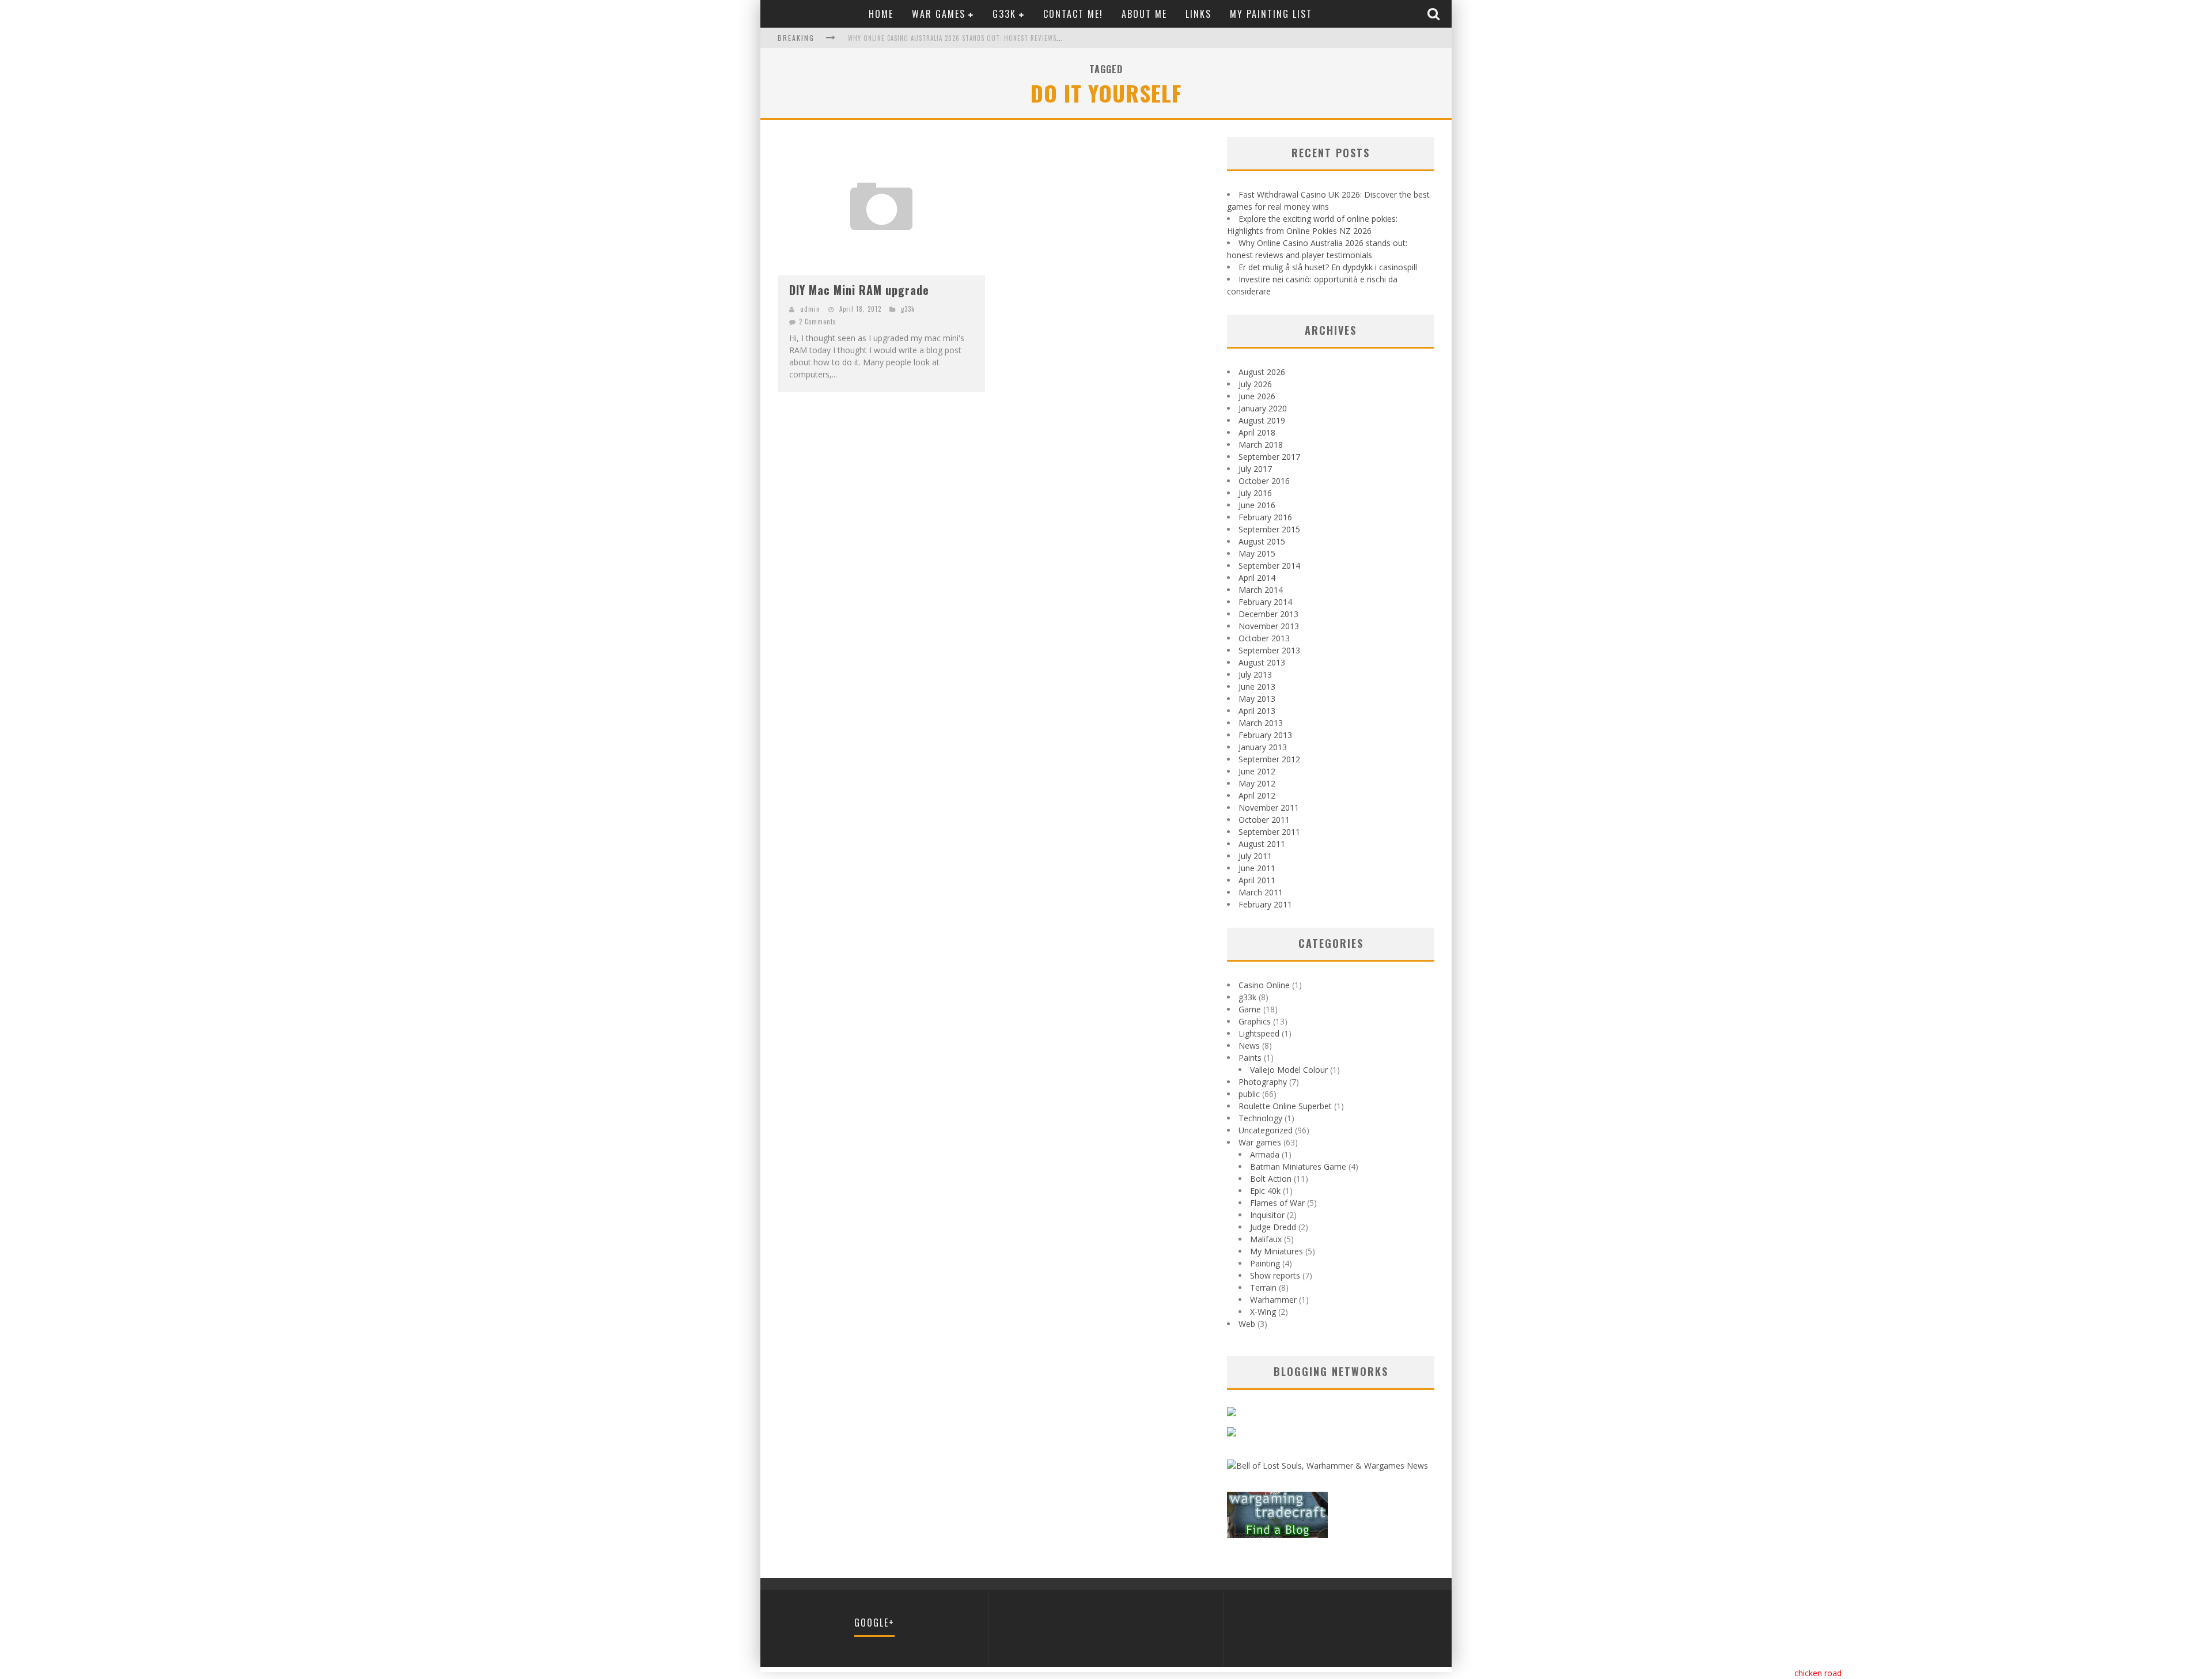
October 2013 (1264, 638)
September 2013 (1269, 650)
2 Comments (818, 322)
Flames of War (1277, 1203)
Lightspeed (1259, 1033)
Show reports (1275, 1275)
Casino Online (1264, 985)
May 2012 (1257, 783)
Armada (1265, 1154)
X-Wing (1263, 1312)
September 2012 (1269, 759)
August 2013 (1262, 662)
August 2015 (1262, 541)
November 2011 (1269, 808)
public (1249, 1094)
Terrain (1263, 1287)
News (1249, 1045)
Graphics (1255, 1021)
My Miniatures (1277, 1251)
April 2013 (1257, 711)
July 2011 (1255, 856)
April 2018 (1257, 432)
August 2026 (1262, 372)
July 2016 (1255, 493)
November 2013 (1269, 626)
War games (939, 14)
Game (1250, 1009)
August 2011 (1262, 844)
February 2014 (1265, 602)
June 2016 (1257, 505)
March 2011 (1261, 892)
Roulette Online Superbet (1285, 1106)
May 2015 (1257, 553)
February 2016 (1265, 517)
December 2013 (1268, 614)
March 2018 (1261, 445)
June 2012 (1257, 771)
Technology (1260, 1118)
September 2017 (1269, 457)
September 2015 (1269, 529)
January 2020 (1263, 408)
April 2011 (1257, 880)
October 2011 (1264, 820)
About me (1144, 14)
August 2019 (1262, 420)
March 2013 (1261, 723)
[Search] (1435, 14)
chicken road (1818, 1673)
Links (1198, 14)
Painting (1265, 1263)
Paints (1250, 1058)
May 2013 (1257, 699)
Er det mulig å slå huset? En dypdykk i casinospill (1328, 267)
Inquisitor (1267, 1215)
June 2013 (1257, 687)
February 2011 (1265, 904)
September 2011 (1269, 832)
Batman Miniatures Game (1298, 1166)
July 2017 (1255, 469)
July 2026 (1255, 384)
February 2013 (1265, 735)
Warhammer (1273, 1300)
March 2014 (1261, 590)
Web (1247, 1324)
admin (810, 309)
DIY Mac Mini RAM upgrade (859, 290)
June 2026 (1257, 396)
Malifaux (1266, 1239)
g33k (1004, 14)
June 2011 (1257, 868)
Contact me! (1073, 14)
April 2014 (1257, 578)
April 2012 (1257, 795)
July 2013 (1255, 674)
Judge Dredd (1273, 1227)
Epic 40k (1265, 1191)
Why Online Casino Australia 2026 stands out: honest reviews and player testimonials (993, 38)
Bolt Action (1271, 1179)
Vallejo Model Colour (1289, 1070)
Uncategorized (1266, 1130)
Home (881, 14)
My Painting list (1271, 14)
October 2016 (1264, 481)
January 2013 (1263, 747)
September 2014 (1269, 566)
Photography (1263, 1082)
